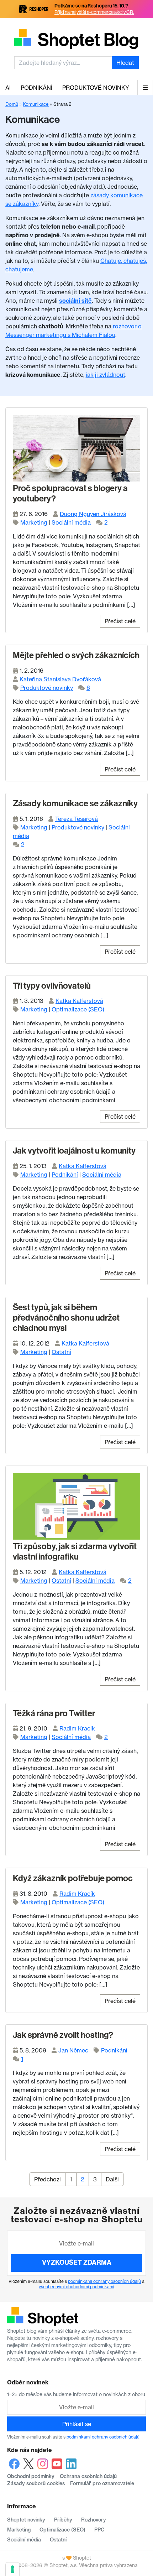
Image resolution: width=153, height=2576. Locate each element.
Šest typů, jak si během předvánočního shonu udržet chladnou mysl (66, 1318)
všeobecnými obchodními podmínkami (76, 2287)
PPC (99, 2530)
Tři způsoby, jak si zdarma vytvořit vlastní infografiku (75, 1552)
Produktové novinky (96, 88)
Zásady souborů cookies (36, 2483)
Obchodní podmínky (31, 2476)
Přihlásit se (77, 2424)
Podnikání (36, 88)
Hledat (125, 63)
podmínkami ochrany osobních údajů (104, 2281)
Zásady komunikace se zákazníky (75, 803)
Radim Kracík (77, 1728)
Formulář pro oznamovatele (102, 2483)
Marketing (34, 522)
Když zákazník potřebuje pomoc (73, 1878)
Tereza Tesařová (76, 819)
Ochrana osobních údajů (88, 2476)
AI (8, 88)
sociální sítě (75, 301)
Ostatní (61, 1352)
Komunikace (36, 104)
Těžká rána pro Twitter (54, 1713)
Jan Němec (73, 2050)
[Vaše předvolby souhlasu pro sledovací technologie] (12, 2569)
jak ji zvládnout (105, 375)
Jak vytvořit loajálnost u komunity (74, 1151)
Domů (12, 104)
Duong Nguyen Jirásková (93, 514)
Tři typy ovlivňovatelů (52, 986)
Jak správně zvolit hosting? (63, 2035)
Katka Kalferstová (79, 1001)
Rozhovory (94, 2520)
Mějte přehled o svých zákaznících (76, 655)
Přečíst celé (120, 621)
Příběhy (63, 2520)
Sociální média (71, 522)
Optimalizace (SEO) (78, 1009)
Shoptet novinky (26, 2520)
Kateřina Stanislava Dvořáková (60, 679)
